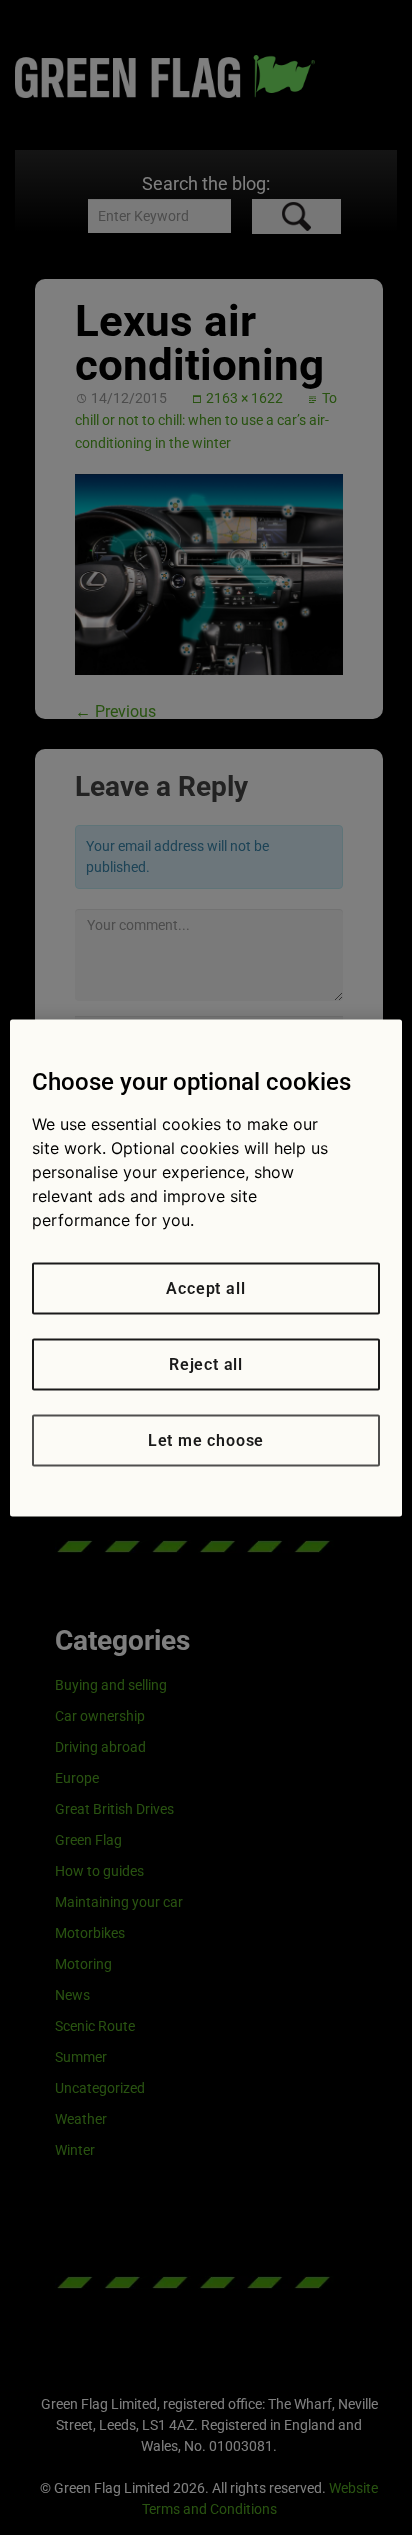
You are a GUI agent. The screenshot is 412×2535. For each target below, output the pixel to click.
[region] (205, 1267)
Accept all (205, 1287)
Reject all (206, 1363)
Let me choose (206, 1439)
